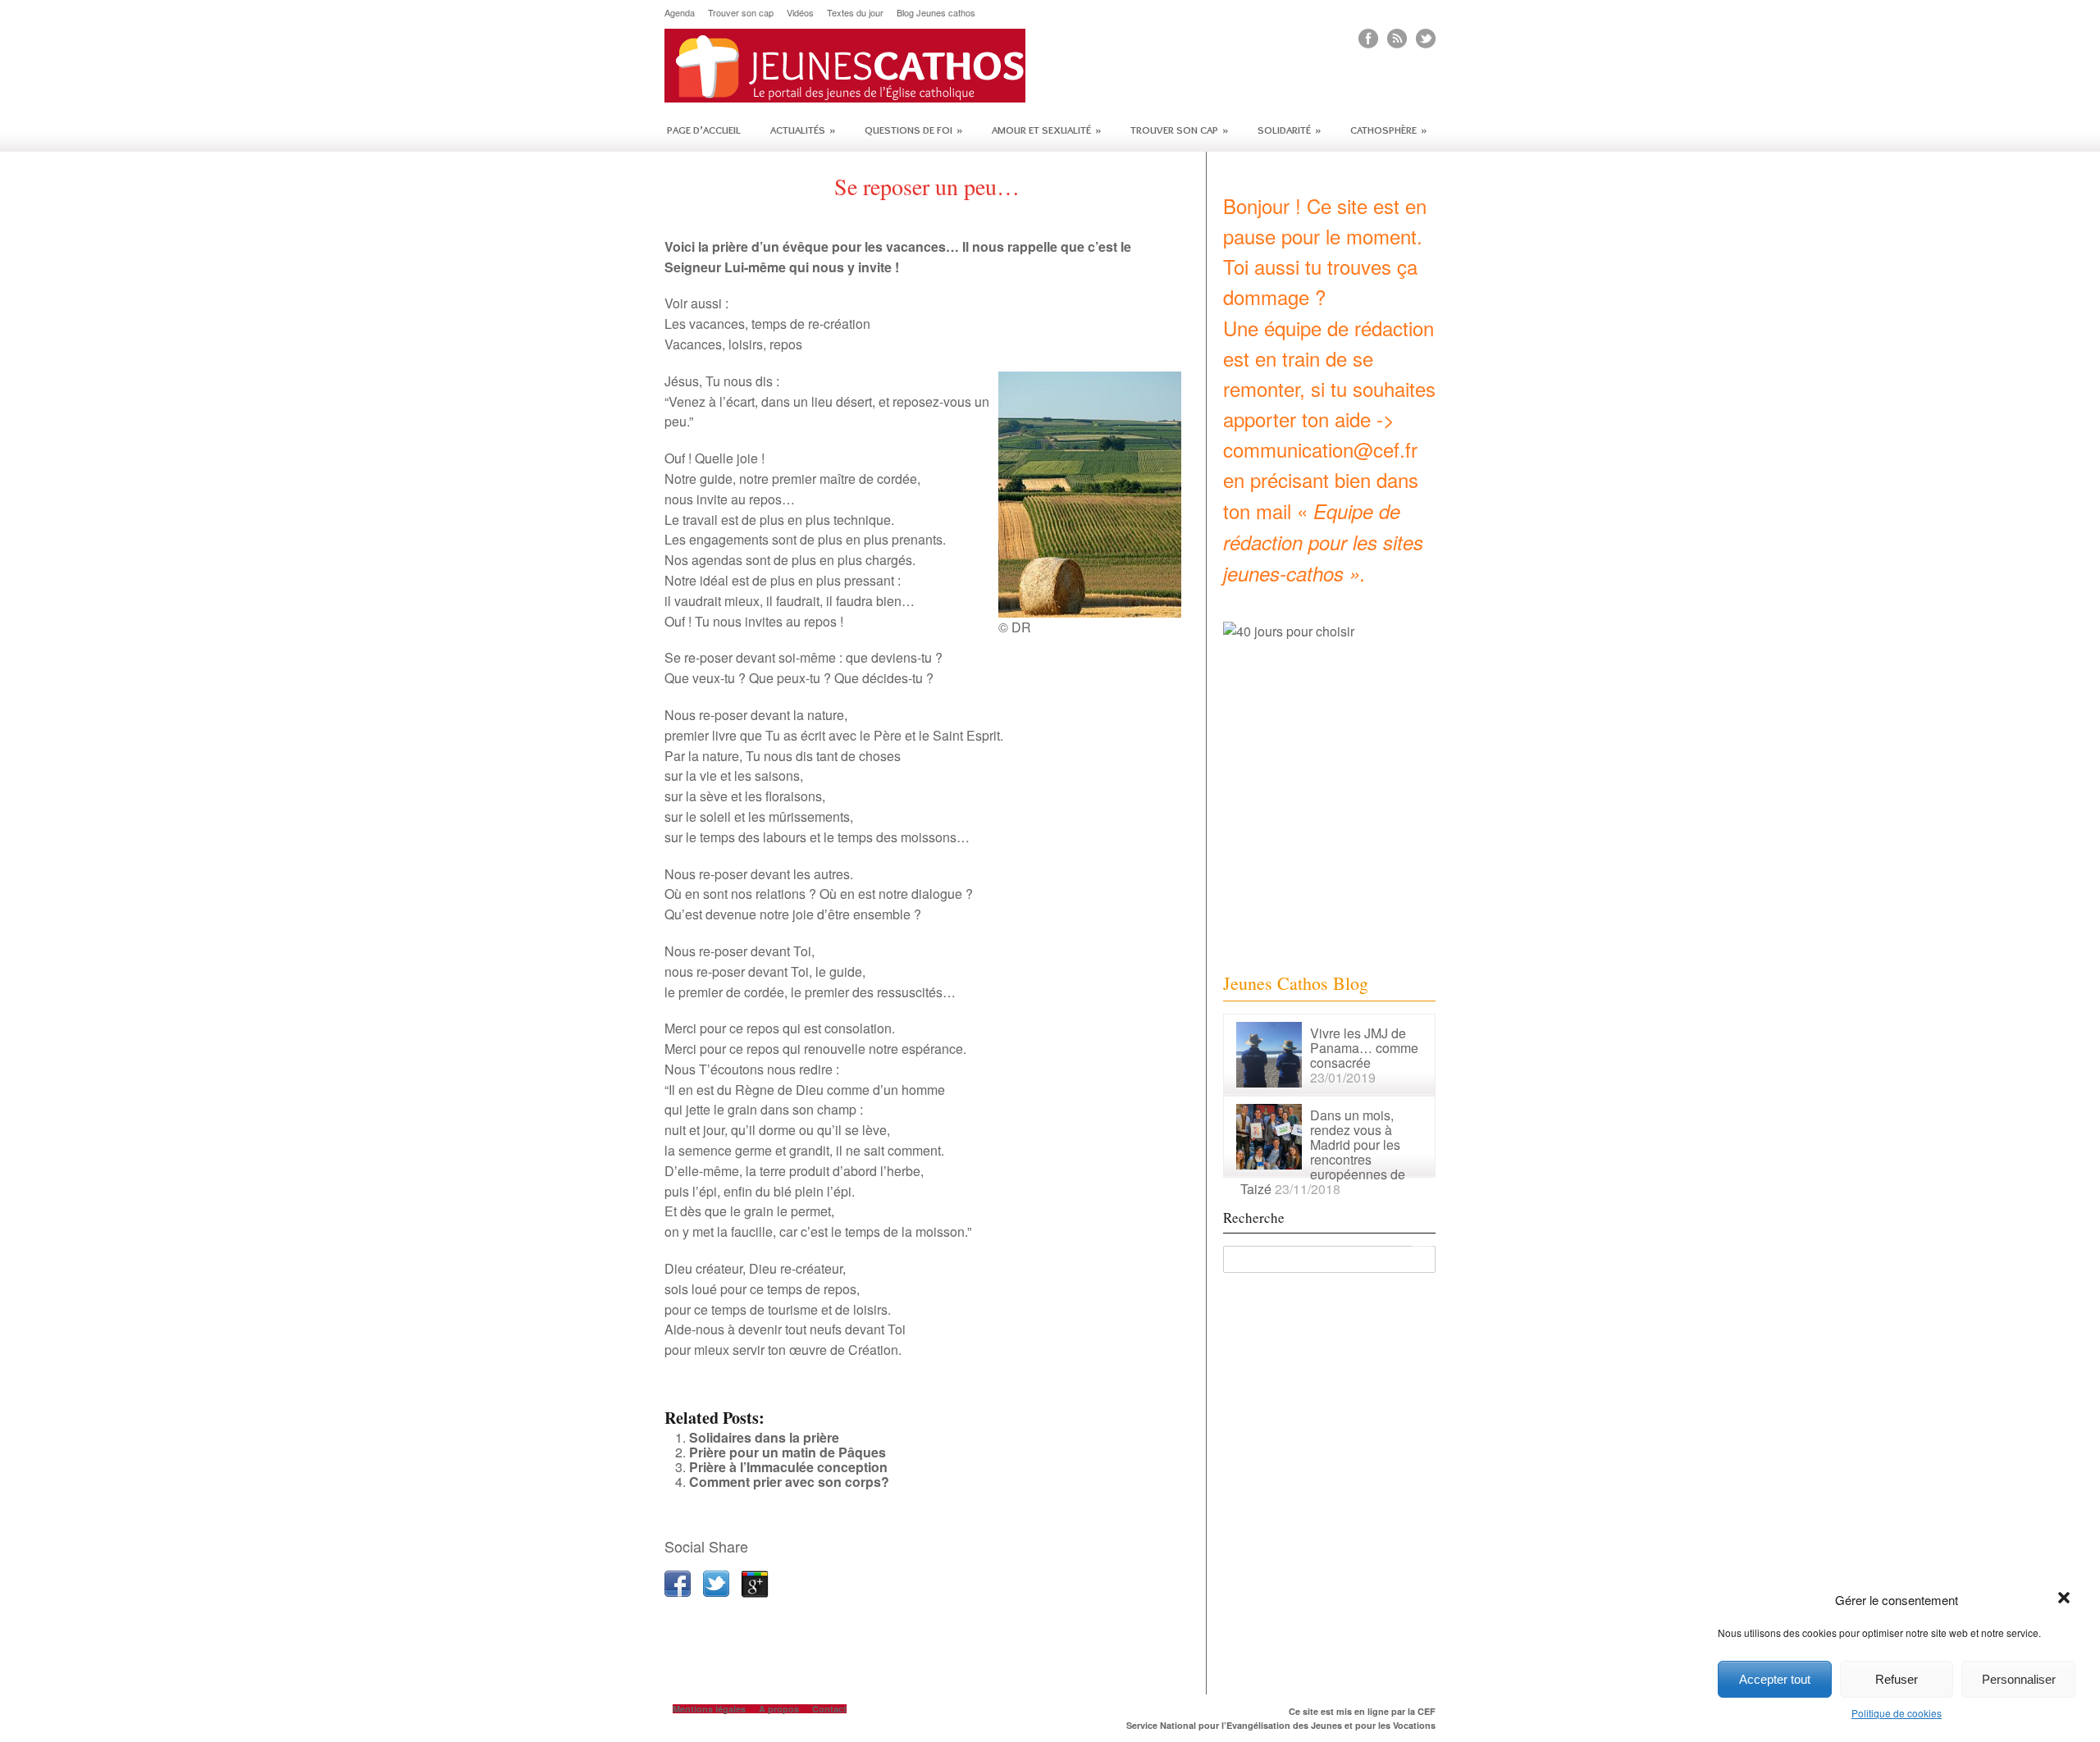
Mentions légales (709, 1709)
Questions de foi (913, 130)
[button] (2066, 1599)
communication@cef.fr (1320, 449)
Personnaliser (2019, 1679)
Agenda (680, 13)
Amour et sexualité (1046, 130)
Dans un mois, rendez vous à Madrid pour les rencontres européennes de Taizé (1323, 1152)
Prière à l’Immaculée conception (788, 1467)
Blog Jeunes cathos (936, 13)
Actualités (803, 130)
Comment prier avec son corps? (789, 1482)
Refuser (1897, 1679)
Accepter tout (1775, 1679)
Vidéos (800, 13)
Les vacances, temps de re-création (767, 324)
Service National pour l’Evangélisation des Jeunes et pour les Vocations (1281, 1725)
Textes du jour (855, 13)
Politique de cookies (1897, 1713)
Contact (829, 1709)
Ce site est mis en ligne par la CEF (1362, 1711)
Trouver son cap (741, 13)
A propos (779, 1709)
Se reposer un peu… (927, 186)
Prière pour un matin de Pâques (787, 1452)
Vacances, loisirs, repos (733, 344)
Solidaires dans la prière (764, 1437)
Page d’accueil (704, 130)
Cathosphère (1388, 130)
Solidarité (1289, 130)
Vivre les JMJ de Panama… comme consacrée (1364, 1048)
